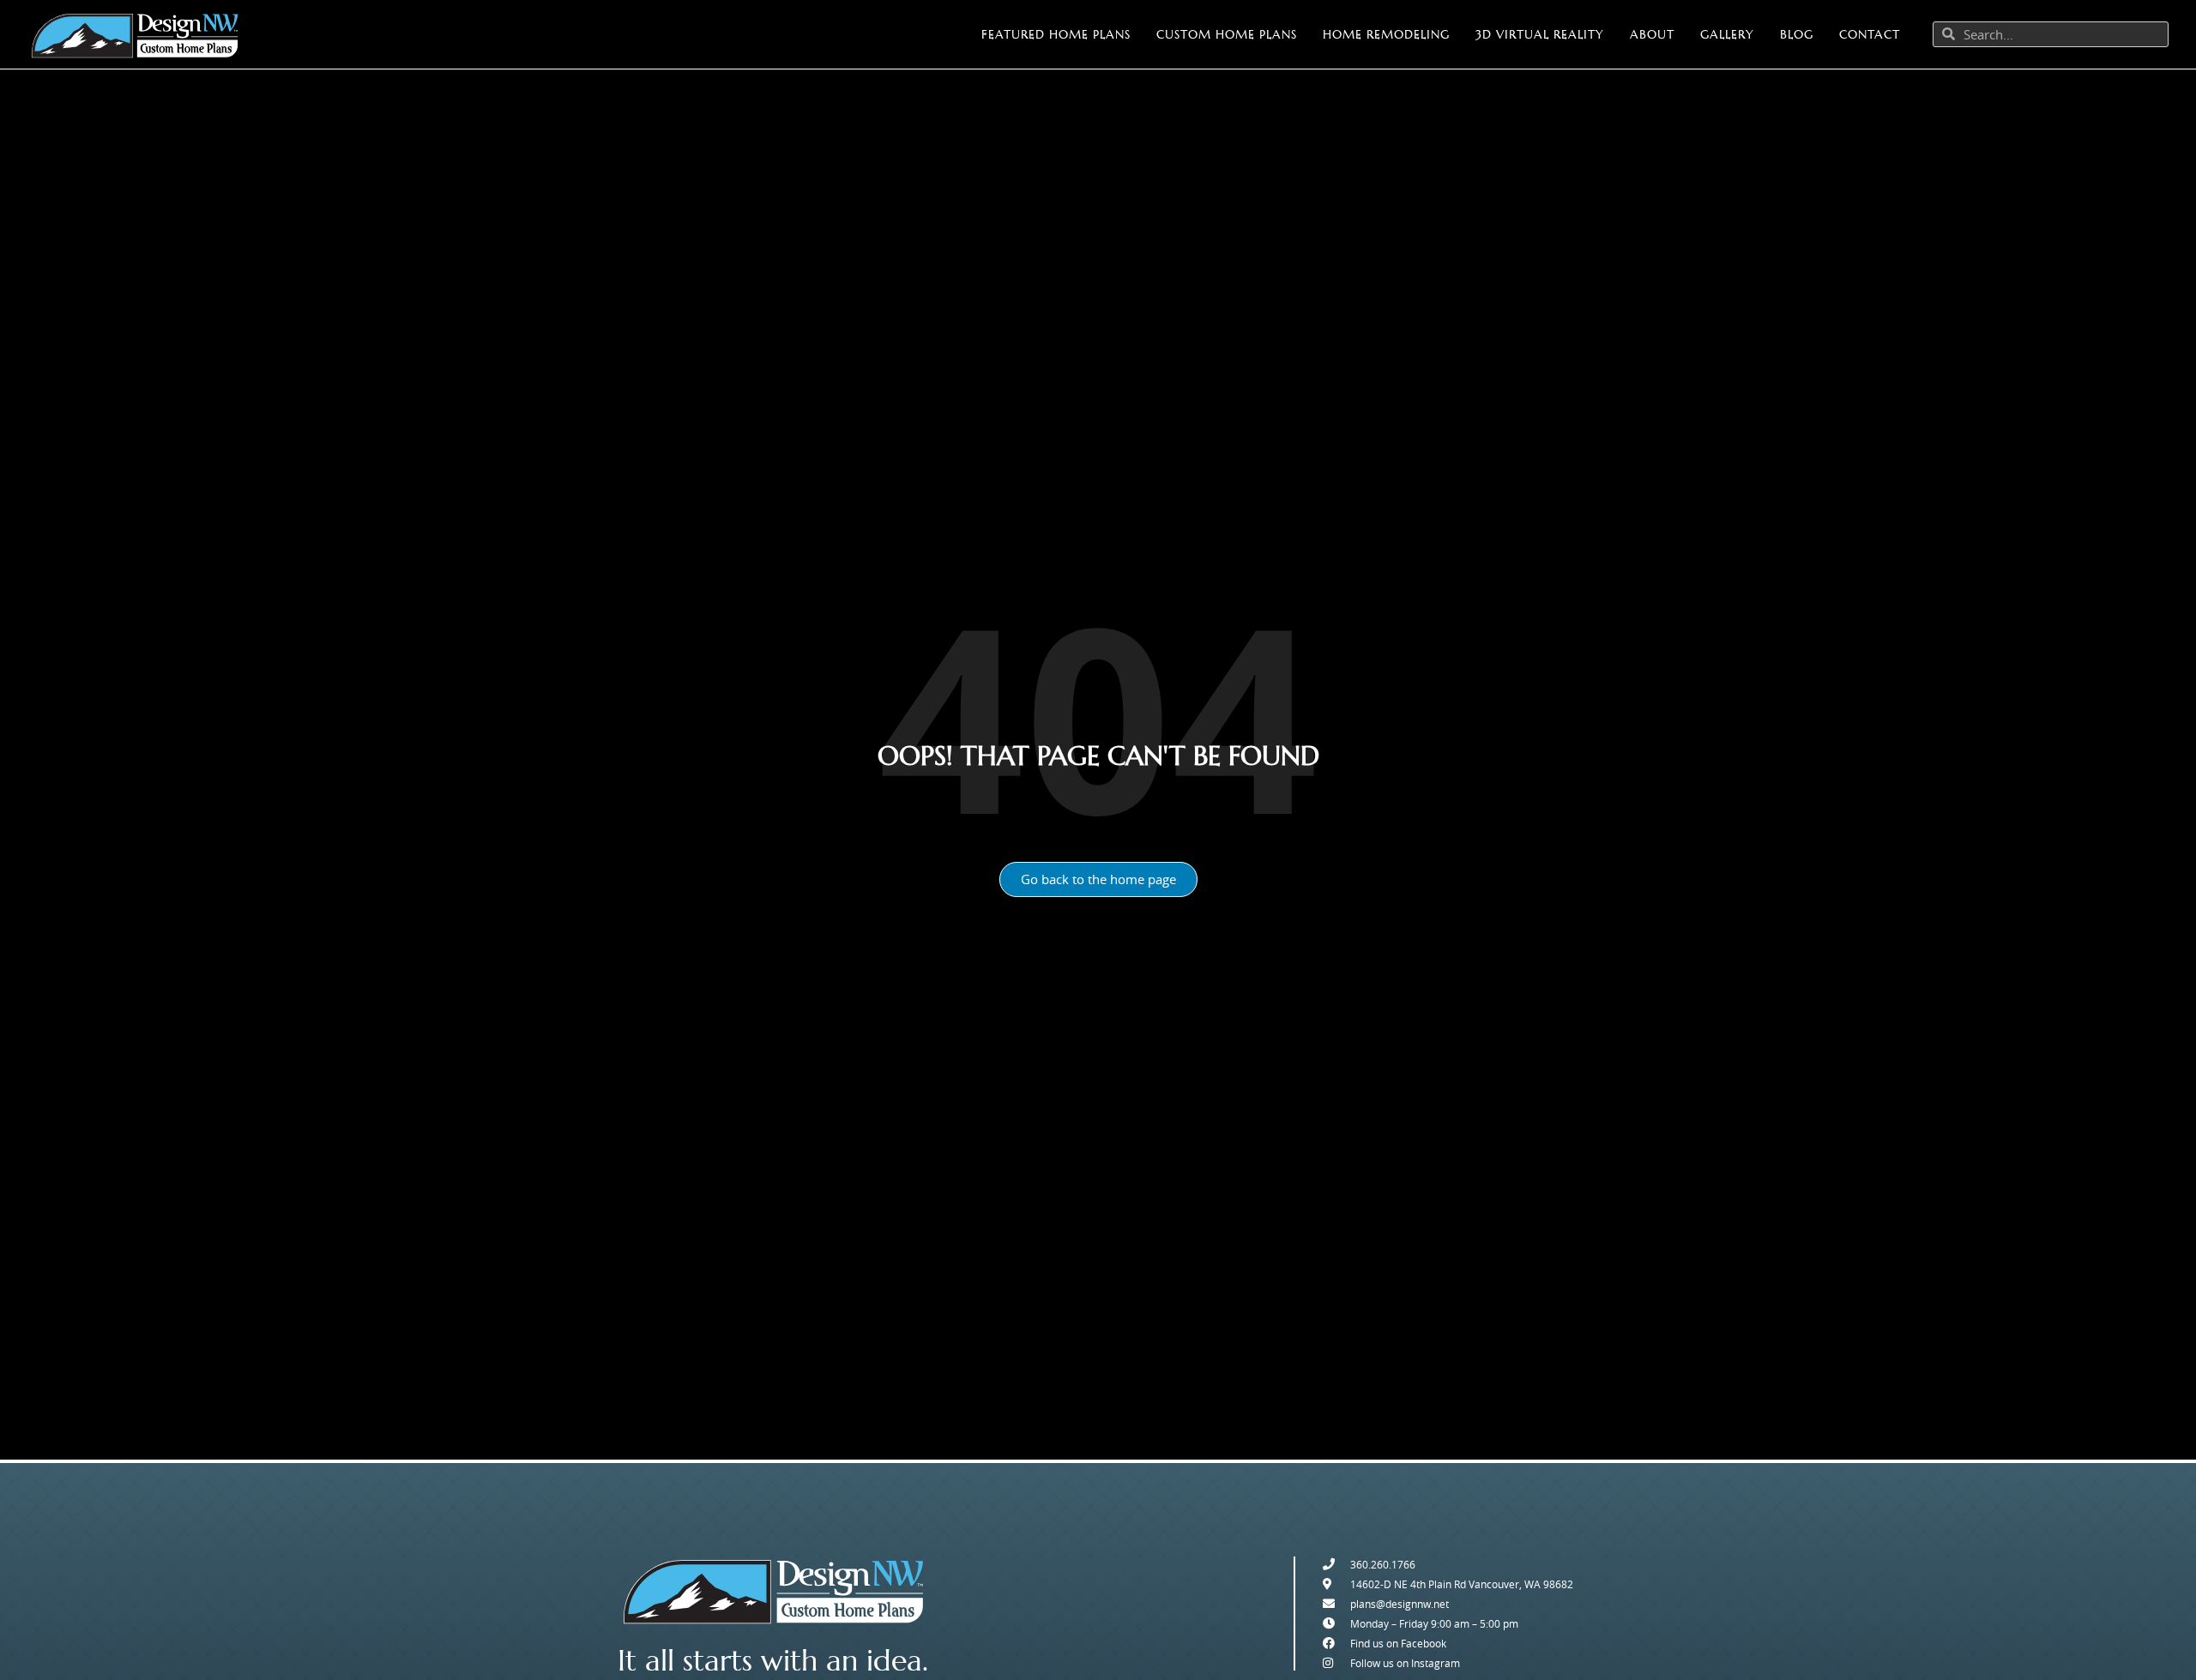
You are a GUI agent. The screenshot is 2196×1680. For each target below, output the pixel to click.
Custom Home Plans (1227, 34)
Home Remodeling (1386, 34)
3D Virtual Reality (1540, 34)
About (1652, 34)
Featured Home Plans (1056, 34)
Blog (1797, 34)
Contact (1870, 34)
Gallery (1727, 34)
